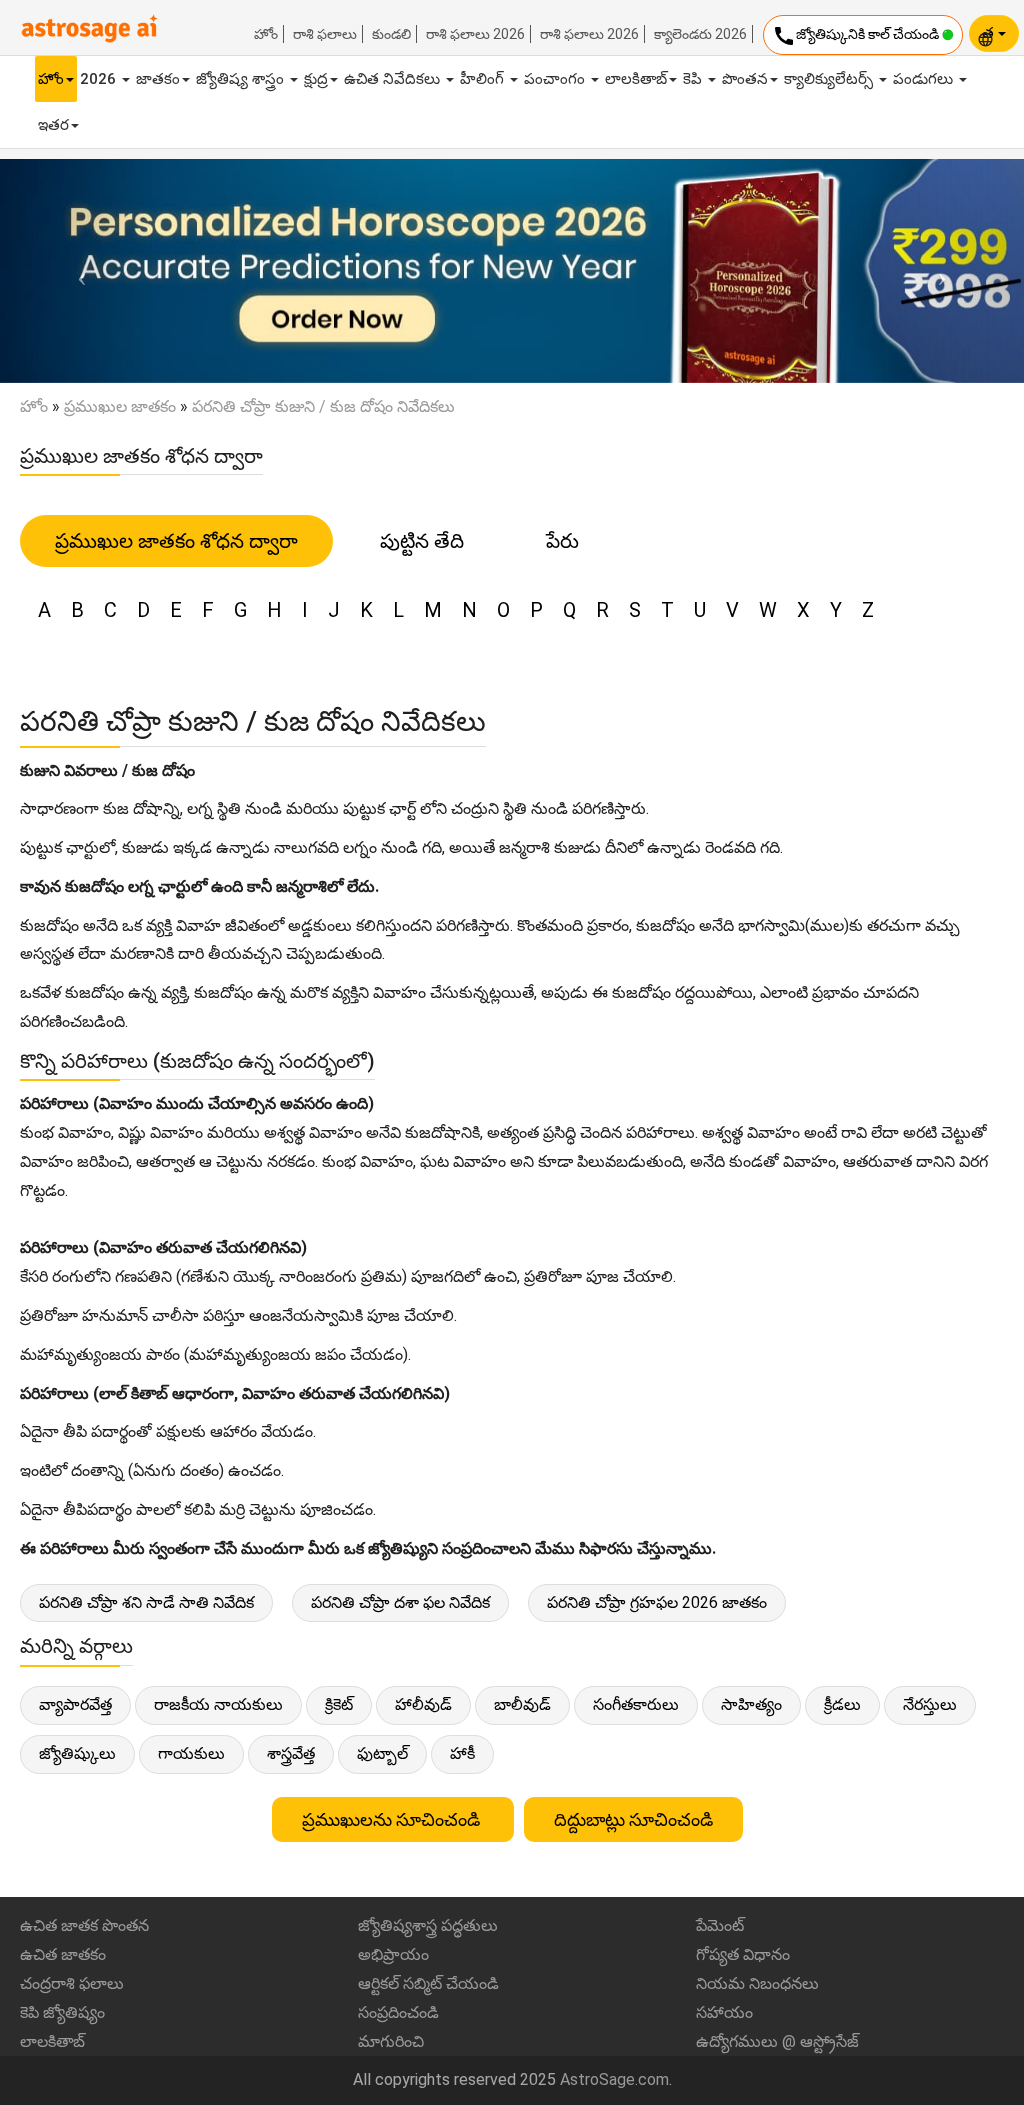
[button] (77, 271)
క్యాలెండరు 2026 (700, 34)
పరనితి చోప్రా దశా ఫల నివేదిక (400, 1602)
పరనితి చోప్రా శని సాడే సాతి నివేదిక (146, 1602)
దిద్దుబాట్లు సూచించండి (633, 1819)
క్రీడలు (842, 1704)
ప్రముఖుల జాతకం (120, 406)
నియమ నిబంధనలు (757, 1983)
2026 (100, 79)
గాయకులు (191, 1753)
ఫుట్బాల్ (382, 1753)
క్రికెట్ (339, 1704)
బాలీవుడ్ (522, 1704)
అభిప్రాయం (393, 1954)
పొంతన (745, 79)
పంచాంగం (556, 79)
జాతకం (158, 79)
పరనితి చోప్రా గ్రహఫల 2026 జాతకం (657, 1602)
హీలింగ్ (484, 79)
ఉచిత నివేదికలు (394, 79)
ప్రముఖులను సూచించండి (393, 1819)
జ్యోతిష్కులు (77, 1753)
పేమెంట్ (720, 1925)
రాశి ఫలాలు (325, 34)
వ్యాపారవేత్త (75, 1704)
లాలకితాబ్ (636, 79)
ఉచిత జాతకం (63, 1954)
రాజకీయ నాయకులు (218, 1704)
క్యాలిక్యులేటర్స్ (830, 79)
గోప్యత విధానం (743, 1954)
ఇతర (53, 125)
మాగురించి (391, 2041)
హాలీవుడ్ (423, 1704)
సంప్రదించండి (398, 2012)
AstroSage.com (614, 2079)
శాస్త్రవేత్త (291, 1753)
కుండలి (391, 34)
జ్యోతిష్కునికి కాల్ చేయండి (857, 36)
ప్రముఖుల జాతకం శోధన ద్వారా (176, 541)
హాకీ (462, 1753)
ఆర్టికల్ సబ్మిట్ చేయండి (428, 1983)
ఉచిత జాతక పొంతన (84, 1925)
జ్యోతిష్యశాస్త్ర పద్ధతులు (428, 1925)
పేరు (562, 541)
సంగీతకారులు (636, 1704)
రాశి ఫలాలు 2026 (475, 34)
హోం (266, 34)
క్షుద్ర (316, 79)
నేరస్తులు (930, 1704)
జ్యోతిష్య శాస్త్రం (242, 79)
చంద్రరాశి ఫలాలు (72, 1983)
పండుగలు (925, 79)
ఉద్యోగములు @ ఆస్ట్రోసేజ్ (777, 2041)
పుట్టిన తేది (422, 541)
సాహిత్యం (751, 1704)
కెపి (694, 79)
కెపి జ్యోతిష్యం (62, 2012)
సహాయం (724, 2012)
